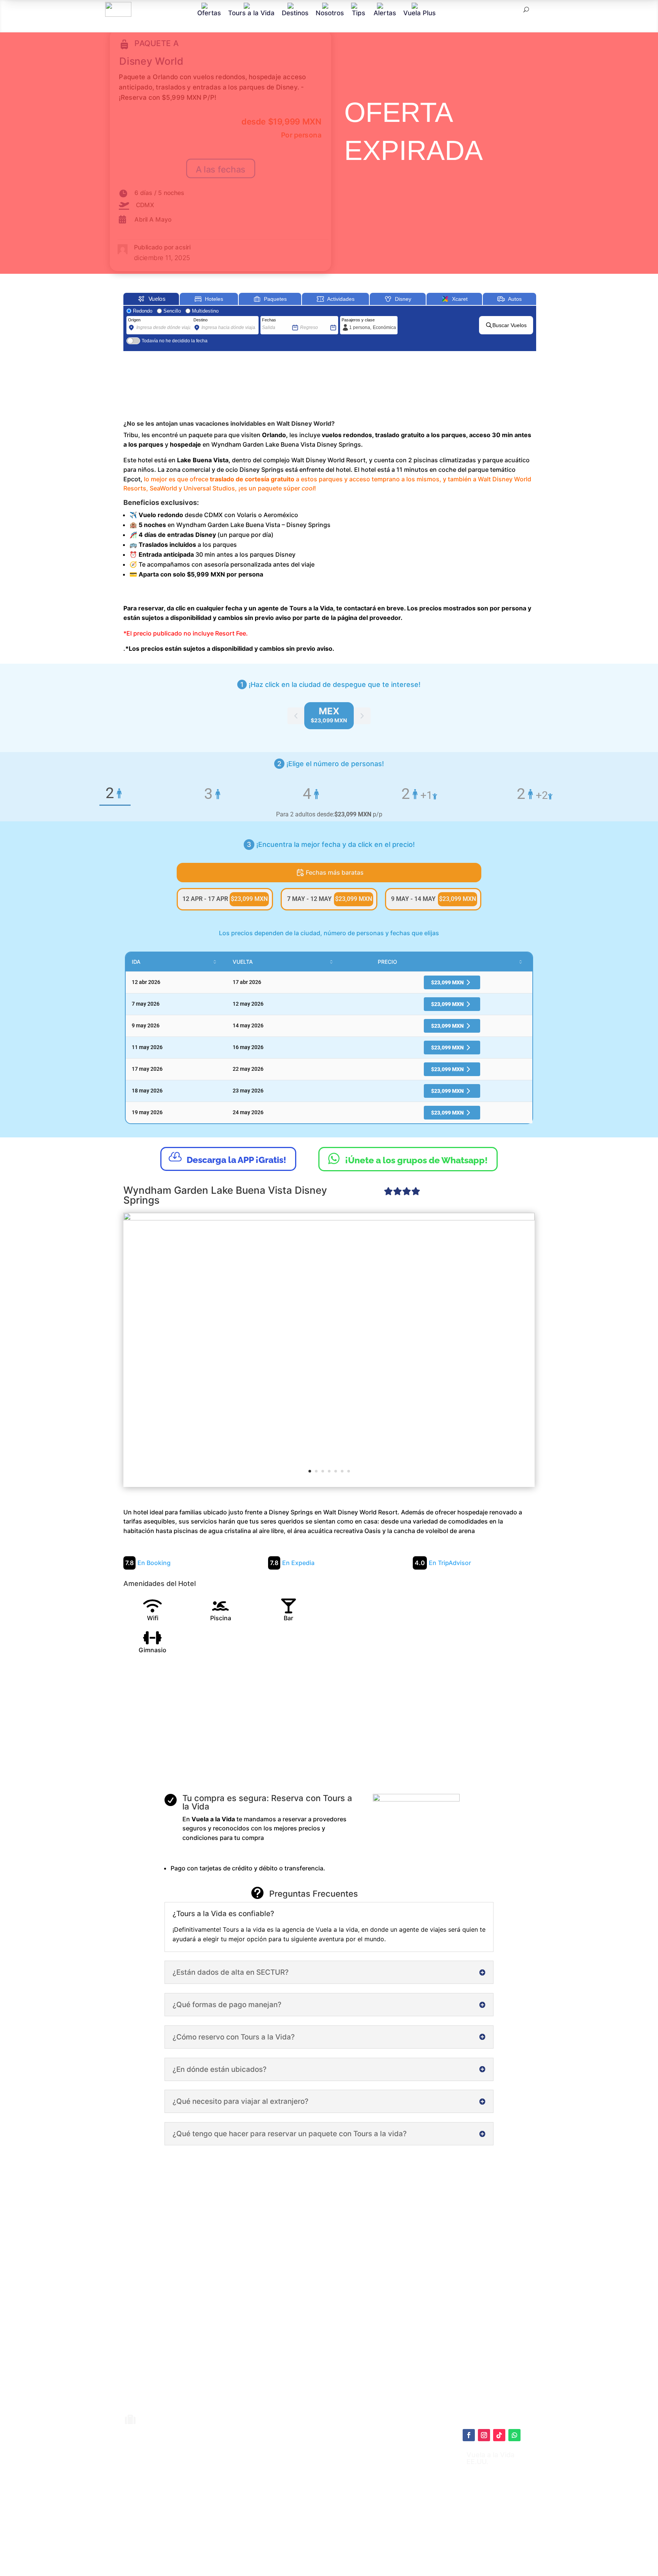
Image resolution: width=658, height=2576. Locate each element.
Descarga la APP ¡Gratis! (228, 1158)
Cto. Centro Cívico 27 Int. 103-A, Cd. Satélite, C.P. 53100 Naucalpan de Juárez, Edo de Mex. (405, 2547)
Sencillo (172, 311)
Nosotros (330, 13)
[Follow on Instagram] (484, 2435)
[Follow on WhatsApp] (514, 2435)
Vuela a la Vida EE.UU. (490, 2458)
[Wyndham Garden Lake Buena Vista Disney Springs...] (329, 1349)
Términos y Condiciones (346, 2496)
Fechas (269, 320)
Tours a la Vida (251, 13)
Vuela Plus (419, 13)
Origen (134, 320)
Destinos (295, 13)
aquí (373, 2477)
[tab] (329, 716)
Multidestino (205, 311)
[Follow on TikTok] (499, 2435)
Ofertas (209, 13)
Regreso (308, 320)
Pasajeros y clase (358, 320)
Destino (200, 320)
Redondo (143, 311)
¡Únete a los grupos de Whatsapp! (408, 1158)
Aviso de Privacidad (340, 2504)
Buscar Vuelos (509, 325)
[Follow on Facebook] (469, 2435)
